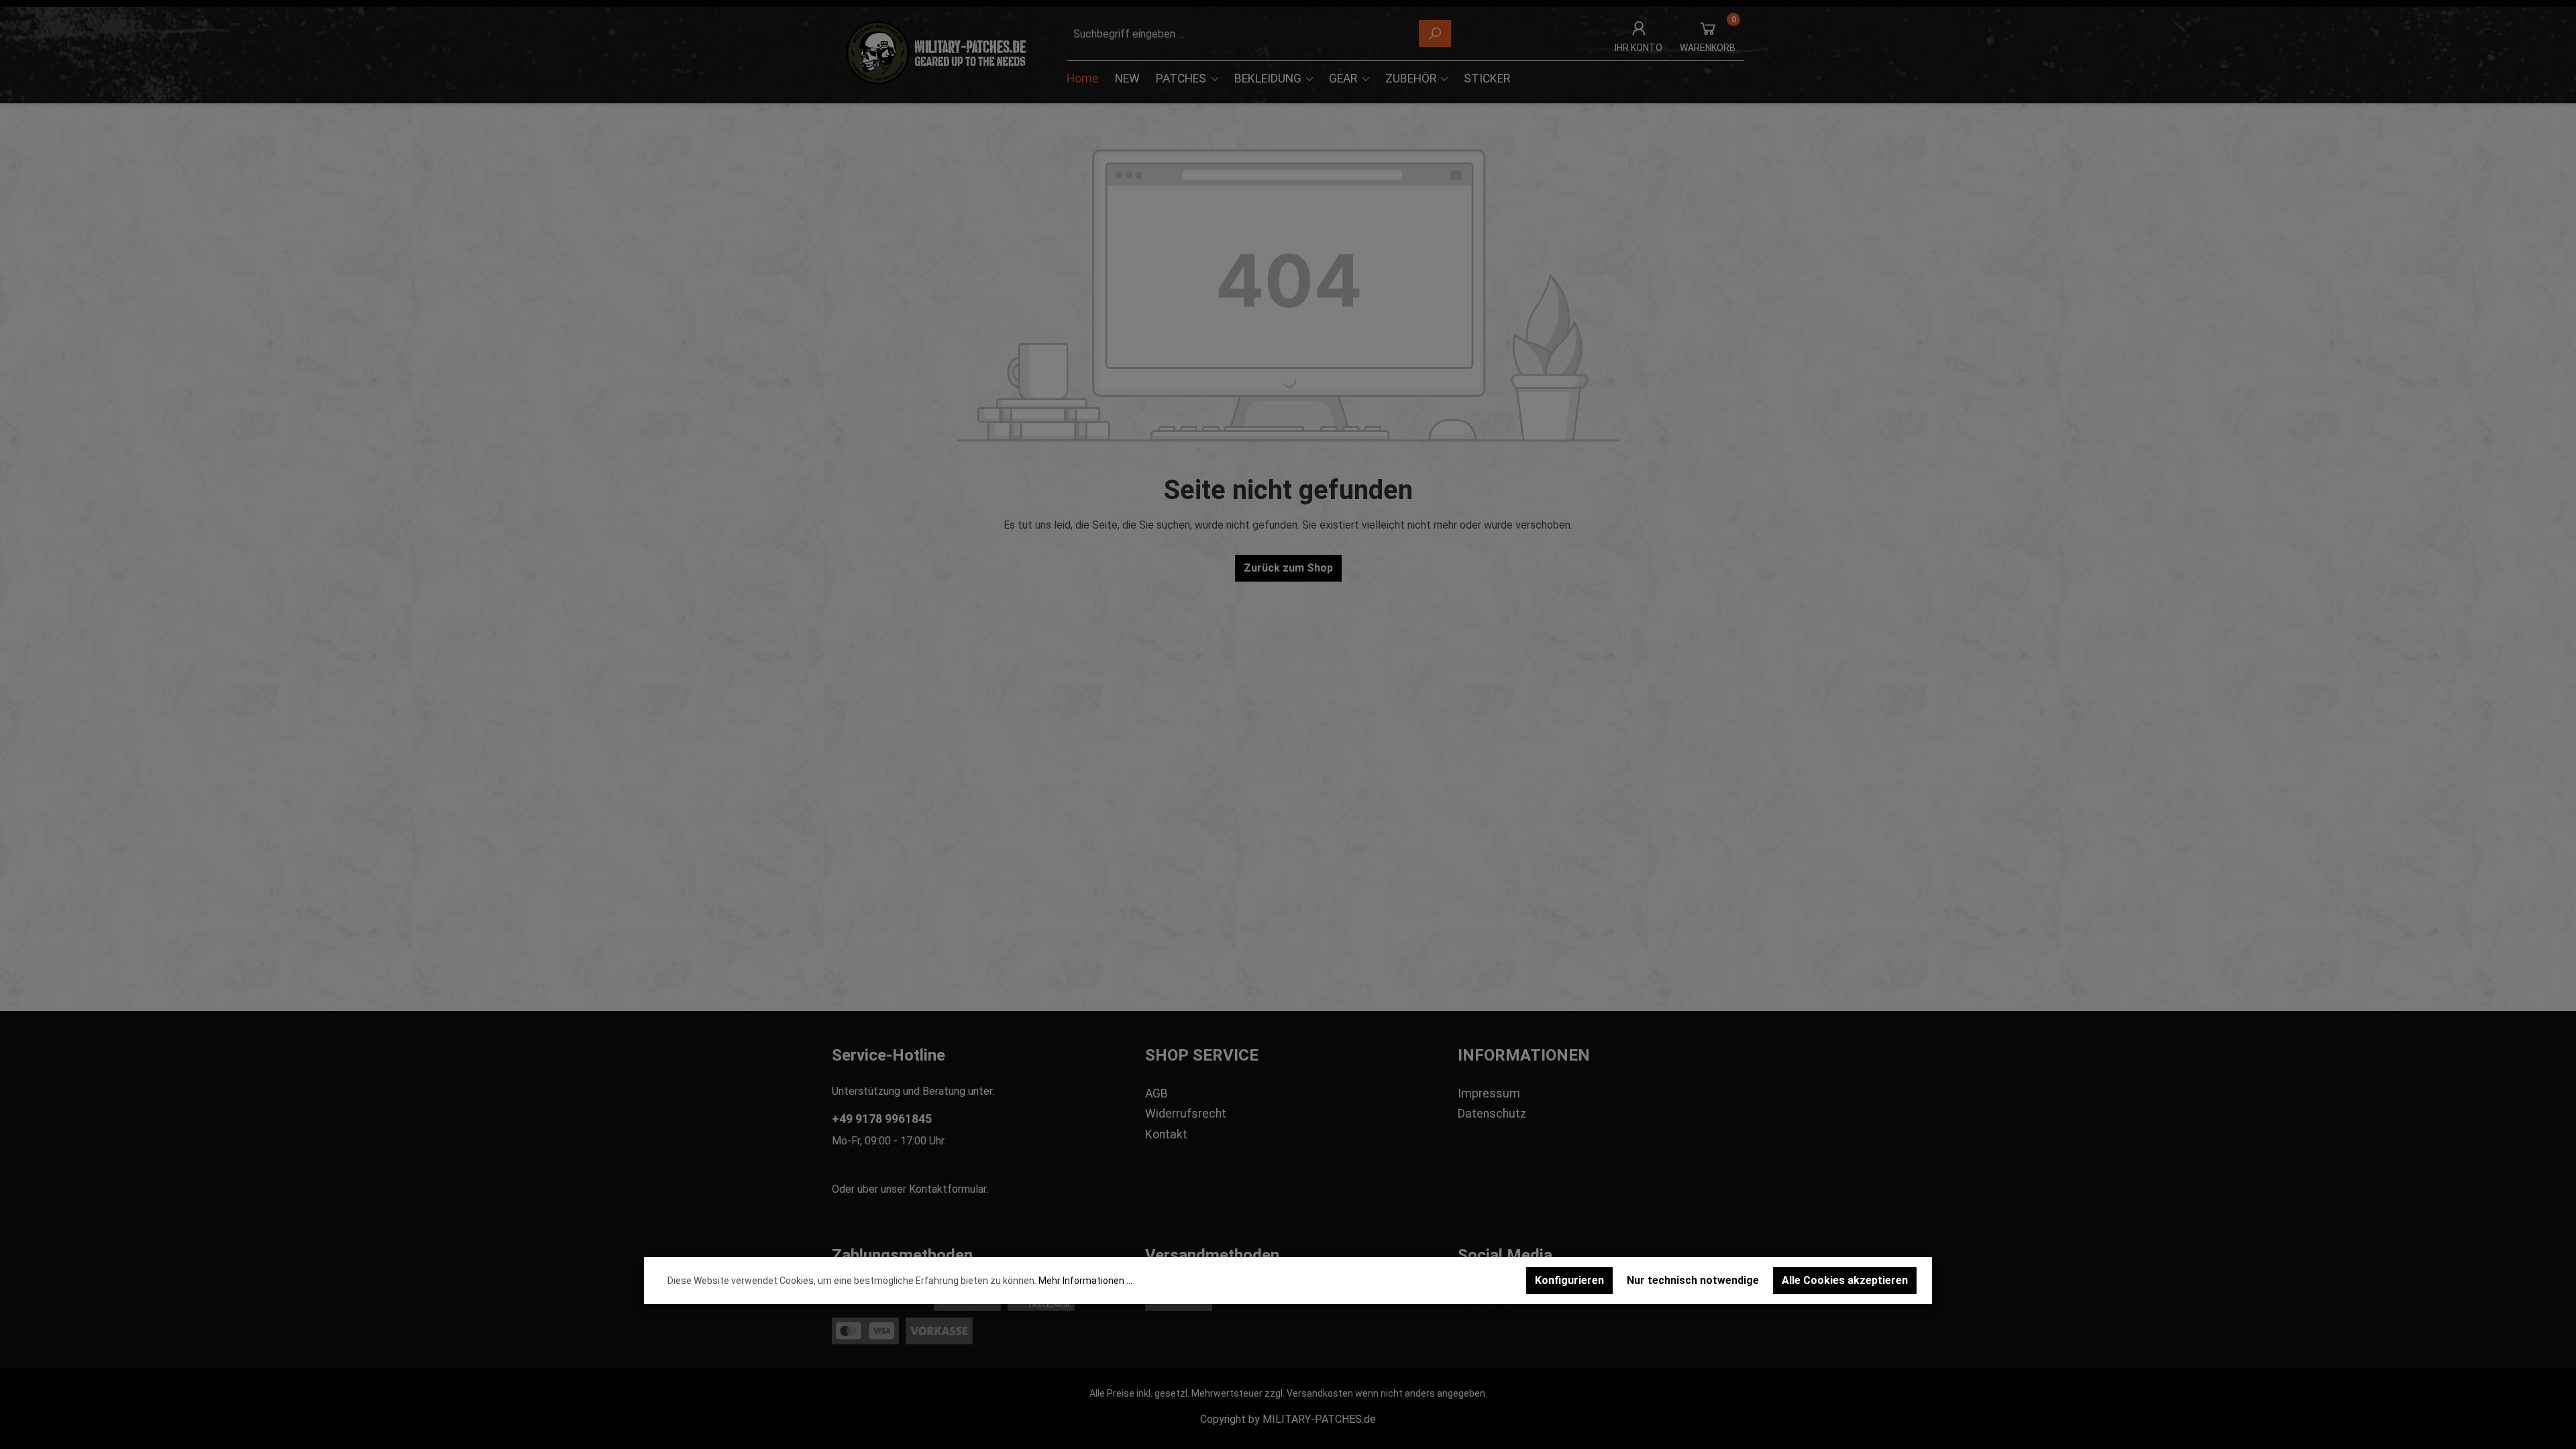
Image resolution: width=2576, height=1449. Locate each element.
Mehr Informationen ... (1085, 1281)
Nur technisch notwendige (1693, 1280)
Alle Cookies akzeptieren (1845, 1280)
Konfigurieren (1569, 1280)
